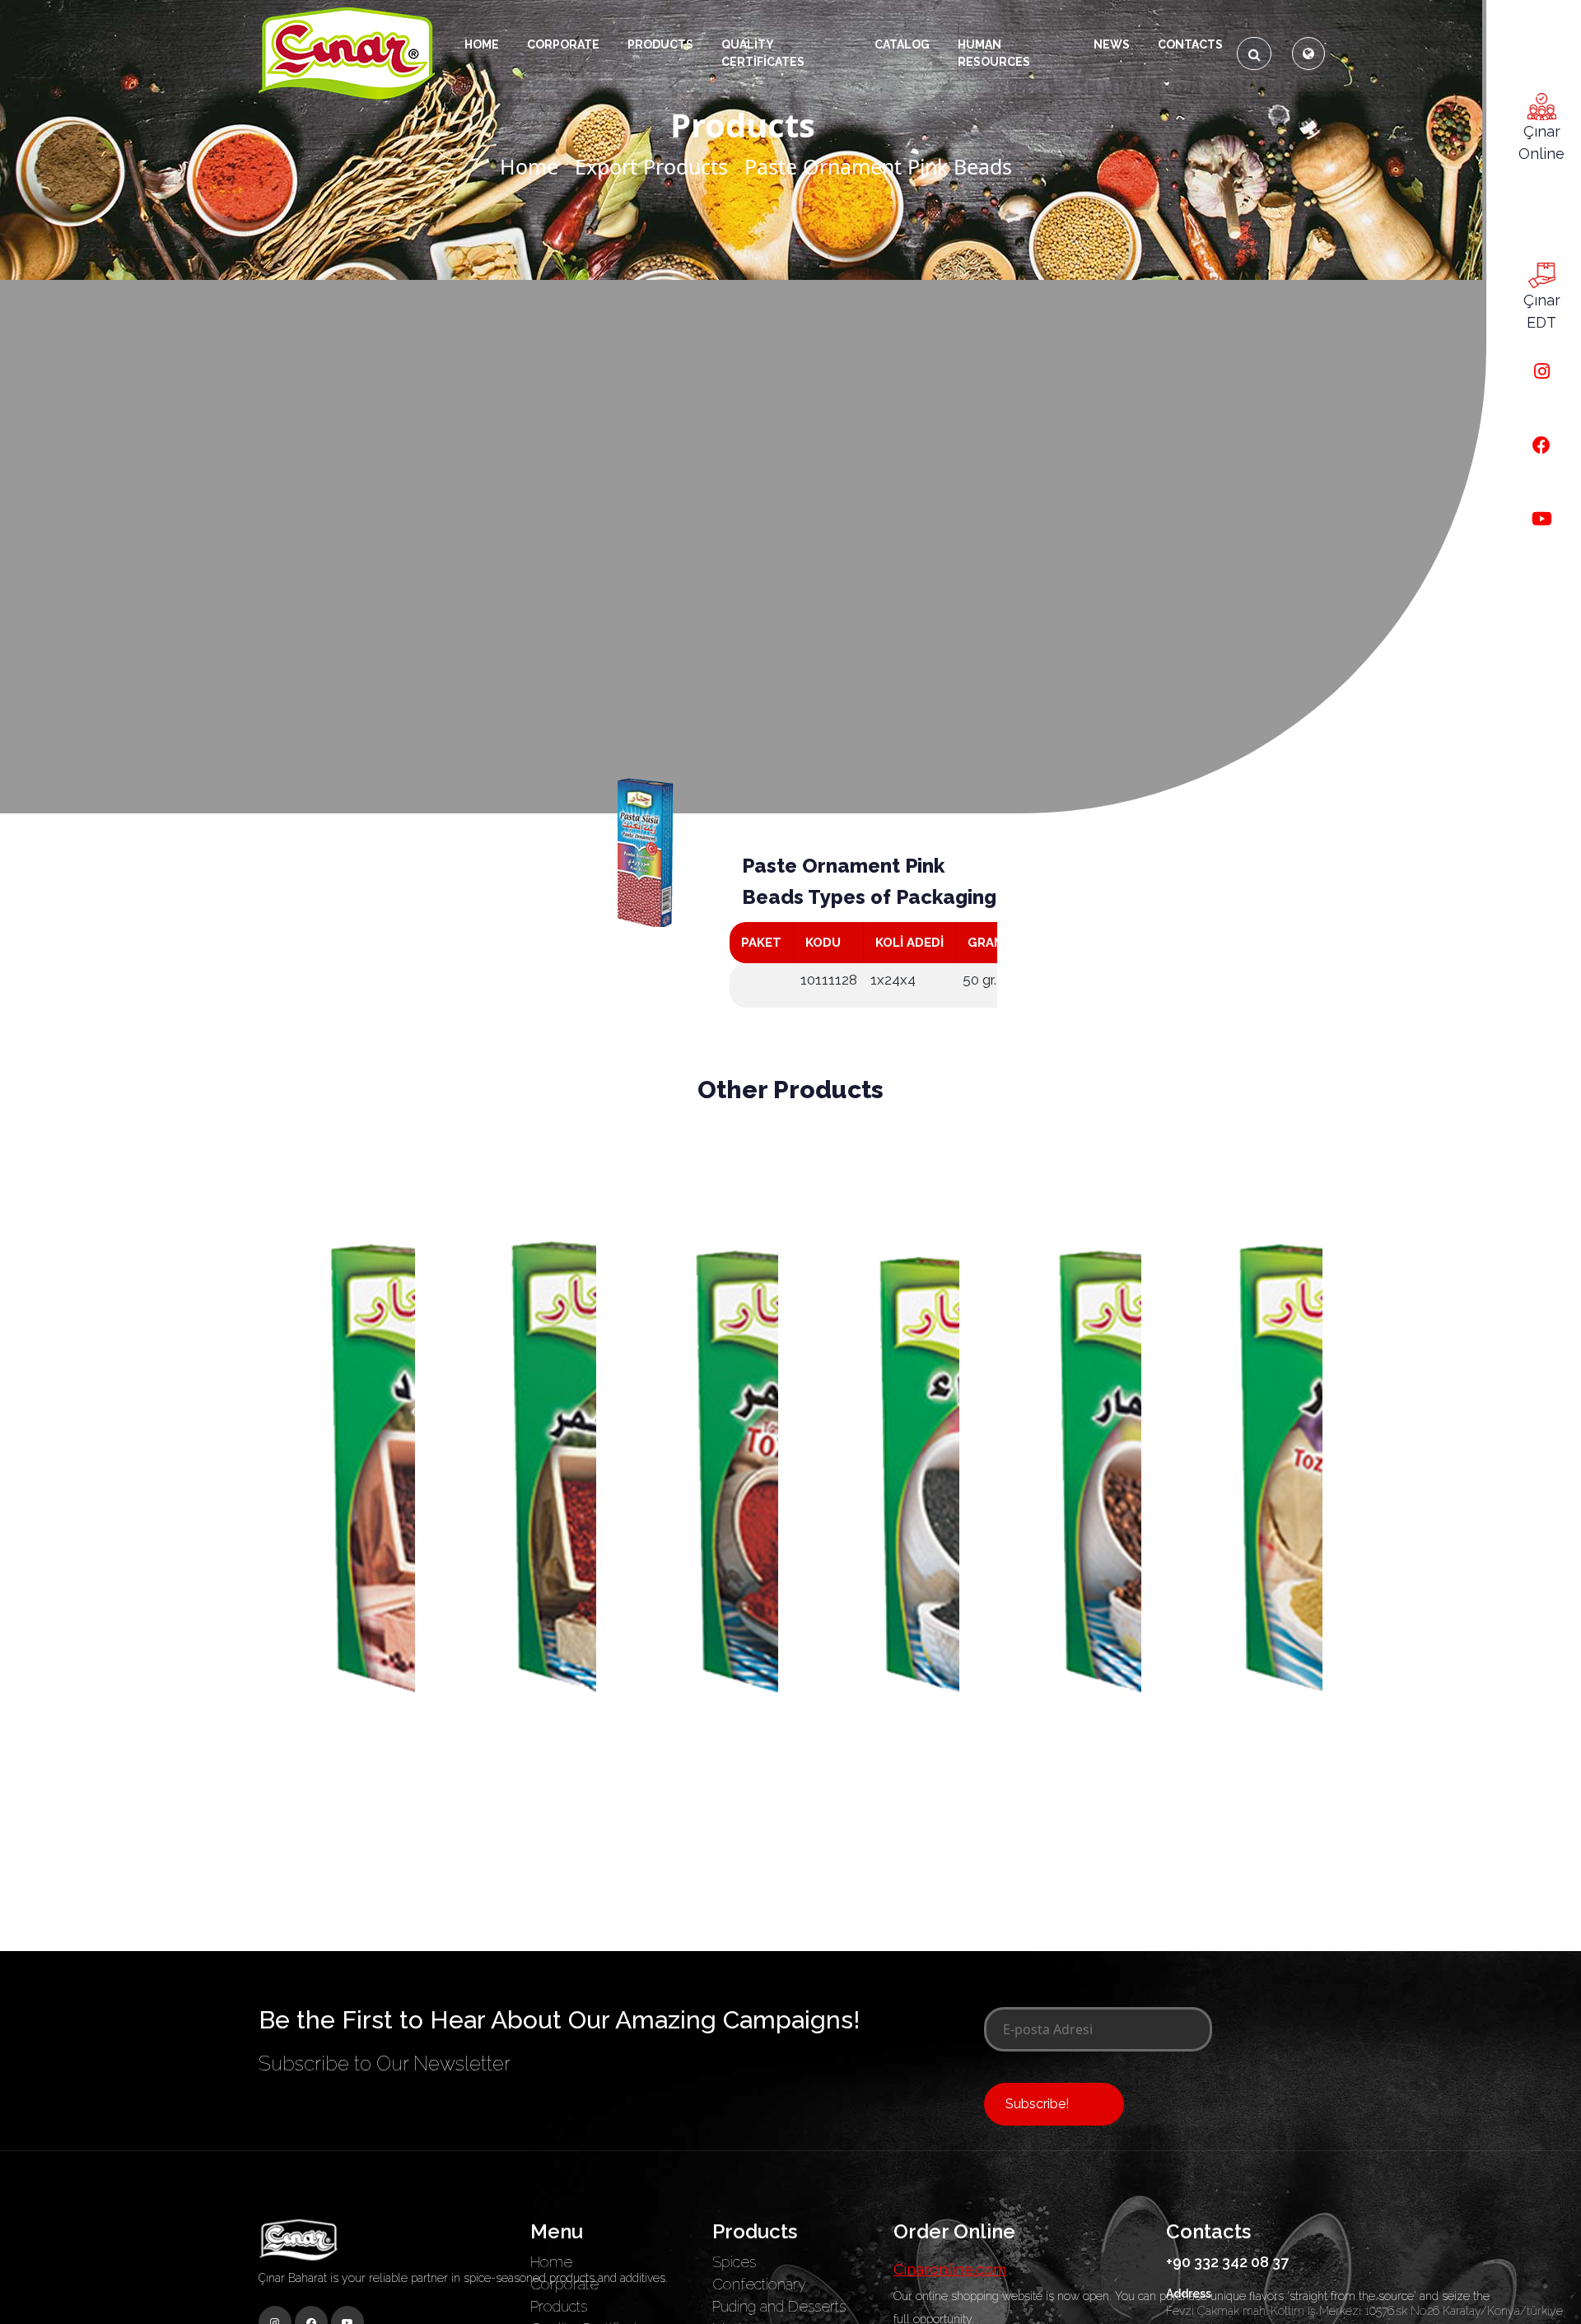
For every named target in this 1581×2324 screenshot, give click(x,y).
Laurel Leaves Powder (1244, 1861)
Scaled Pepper (518, 1854)
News (1112, 44)
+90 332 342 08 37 (1227, 2262)
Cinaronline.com (950, 2269)
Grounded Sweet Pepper (700, 1861)
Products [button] (660, 44)
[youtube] (1542, 519)
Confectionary (759, 2284)
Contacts (1190, 44)
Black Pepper (336, 1854)
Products (559, 2306)
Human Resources (994, 53)
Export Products (651, 166)
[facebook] (1541, 446)
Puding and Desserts (779, 2306)
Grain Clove (1063, 1854)
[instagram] (1542, 372)
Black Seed (881, 1854)
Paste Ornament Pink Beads (878, 166)
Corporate (563, 44)
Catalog (902, 44)
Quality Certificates (763, 53)
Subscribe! (1037, 2104)
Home (482, 44)
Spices (734, 2262)
